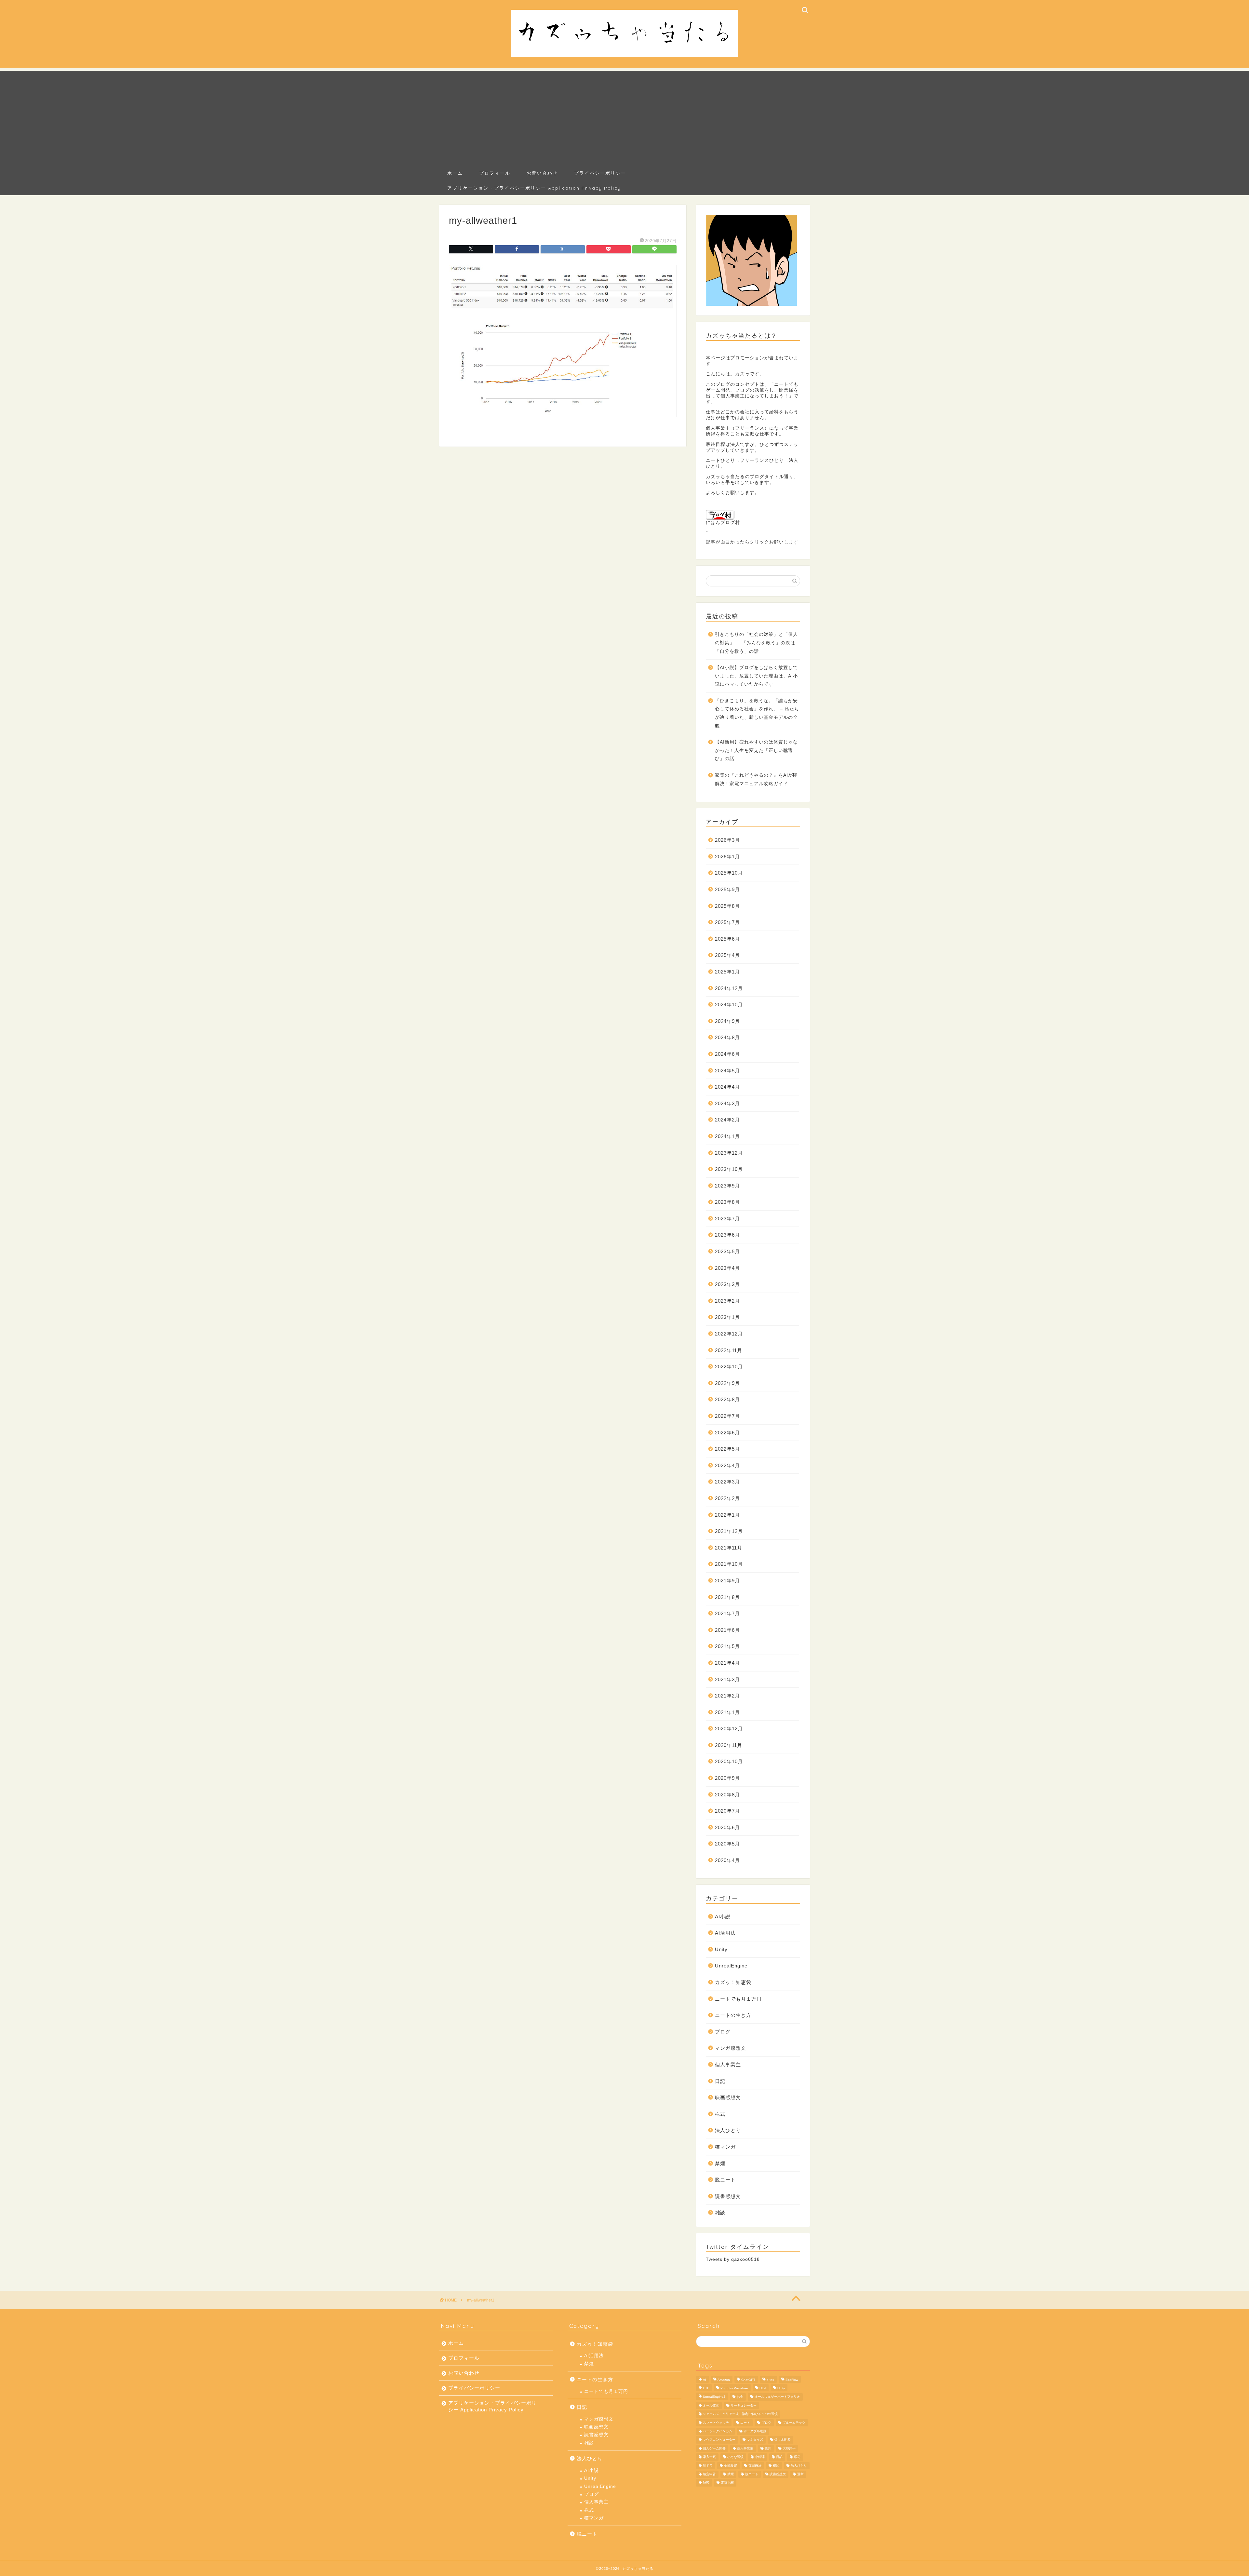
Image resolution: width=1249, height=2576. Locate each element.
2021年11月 (729, 1548)
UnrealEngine (731, 1966)
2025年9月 (727, 889)
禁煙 (720, 2163)
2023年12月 (729, 1153)
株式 (720, 2114)
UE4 (763, 2388)
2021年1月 (727, 1712)
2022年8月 (727, 1399)
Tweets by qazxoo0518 (733, 2259)
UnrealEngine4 (714, 2397)
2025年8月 (727, 906)
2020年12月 (729, 1729)
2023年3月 (727, 1284)
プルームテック (794, 2423)
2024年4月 (727, 1087)
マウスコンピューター (719, 2440)
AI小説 (723, 1917)
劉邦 (768, 2448)
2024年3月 (727, 1103)
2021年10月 (729, 1564)
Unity (721, 1949)
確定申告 (709, 2474)
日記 (720, 2081)
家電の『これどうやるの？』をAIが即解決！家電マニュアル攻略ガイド (756, 779)
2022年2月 (727, 1498)
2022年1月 (727, 1515)
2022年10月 (729, 1367)
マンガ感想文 (731, 2048)
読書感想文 (728, 2196)
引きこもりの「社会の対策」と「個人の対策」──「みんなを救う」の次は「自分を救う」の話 (756, 643)
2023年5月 (727, 1251)
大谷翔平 (789, 2448)
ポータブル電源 (755, 2431)
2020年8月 (727, 1795)
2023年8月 (727, 1202)
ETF (706, 2388)
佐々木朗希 (783, 2440)
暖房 (797, 2457)
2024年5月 (727, 1071)
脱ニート (725, 2180)
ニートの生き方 (733, 2015)
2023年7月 (727, 1219)
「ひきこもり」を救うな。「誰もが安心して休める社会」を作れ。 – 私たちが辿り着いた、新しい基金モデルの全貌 (757, 713)
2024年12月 (729, 988)
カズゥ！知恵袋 (733, 1982)
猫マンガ (725, 2147)
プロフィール (495, 173)
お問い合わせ (542, 173)
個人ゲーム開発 (714, 2448)
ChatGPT (748, 2380)
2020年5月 (727, 1844)
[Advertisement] (624, 116)
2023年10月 (729, 1169)
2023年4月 (727, 1268)
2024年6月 (727, 1054)
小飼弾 (760, 2457)
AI (705, 2380)
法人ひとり (728, 2130)
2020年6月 (727, 1827)
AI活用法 (725, 1933)
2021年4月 (727, 1663)
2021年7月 (727, 1613)
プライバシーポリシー (600, 173)
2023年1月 (727, 1317)
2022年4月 (727, 1465)
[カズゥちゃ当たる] (624, 56)
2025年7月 (727, 922)
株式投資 (731, 2466)
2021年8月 (727, 1597)
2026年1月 (727, 857)
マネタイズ (755, 2440)
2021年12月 (729, 1531)
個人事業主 (728, 2065)
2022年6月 (727, 1433)
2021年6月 (727, 1630)
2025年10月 (729, 873)
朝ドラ (708, 2466)
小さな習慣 (735, 2457)
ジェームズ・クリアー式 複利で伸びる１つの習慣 (740, 2414)
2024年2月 (727, 1120)
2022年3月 (727, 1482)
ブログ (723, 2032)
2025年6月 (727, 939)
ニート (745, 2423)
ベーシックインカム (718, 2431)
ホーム (455, 173)
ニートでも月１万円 (738, 1999)
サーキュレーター (744, 2405)
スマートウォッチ (716, 2423)
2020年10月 (729, 1761)
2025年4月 (727, 955)
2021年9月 (727, 1581)
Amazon (724, 2380)
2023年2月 (727, 1301)
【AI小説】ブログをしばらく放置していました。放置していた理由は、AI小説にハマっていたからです (756, 676)
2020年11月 (729, 1745)
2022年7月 (727, 1416)
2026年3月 (727, 840)
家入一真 (709, 2457)
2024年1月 (727, 1136)
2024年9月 (727, 1021)
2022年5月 (727, 1449)
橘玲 (776, 2466)
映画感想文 (728, 2097)
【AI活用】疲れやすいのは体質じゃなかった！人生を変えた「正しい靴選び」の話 (756, 750)
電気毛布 (727, 2483)
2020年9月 (727, 1778)
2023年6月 (727, 1235)
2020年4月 (727, 1860)
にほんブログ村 (723, 523)
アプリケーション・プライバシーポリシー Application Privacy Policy (534, 188)
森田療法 (755, 2466)
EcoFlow (792, 2380)
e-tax (770, 2380)
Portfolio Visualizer (734, 2388)
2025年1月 (727, 972)
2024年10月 (729, 1005)
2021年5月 (727, 1646)
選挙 (800, 2474)
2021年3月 (727, 1679)
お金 (740, 2397)
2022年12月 (729, 1334)
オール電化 (711, 2405)
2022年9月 (727, 1383)
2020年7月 (727, 1811)
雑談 (720, 2213)
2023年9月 (727, 1186)
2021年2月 (727, 1696)
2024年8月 (727, 1037)
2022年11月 (729, 1350)
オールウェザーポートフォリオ (777, 2397)
